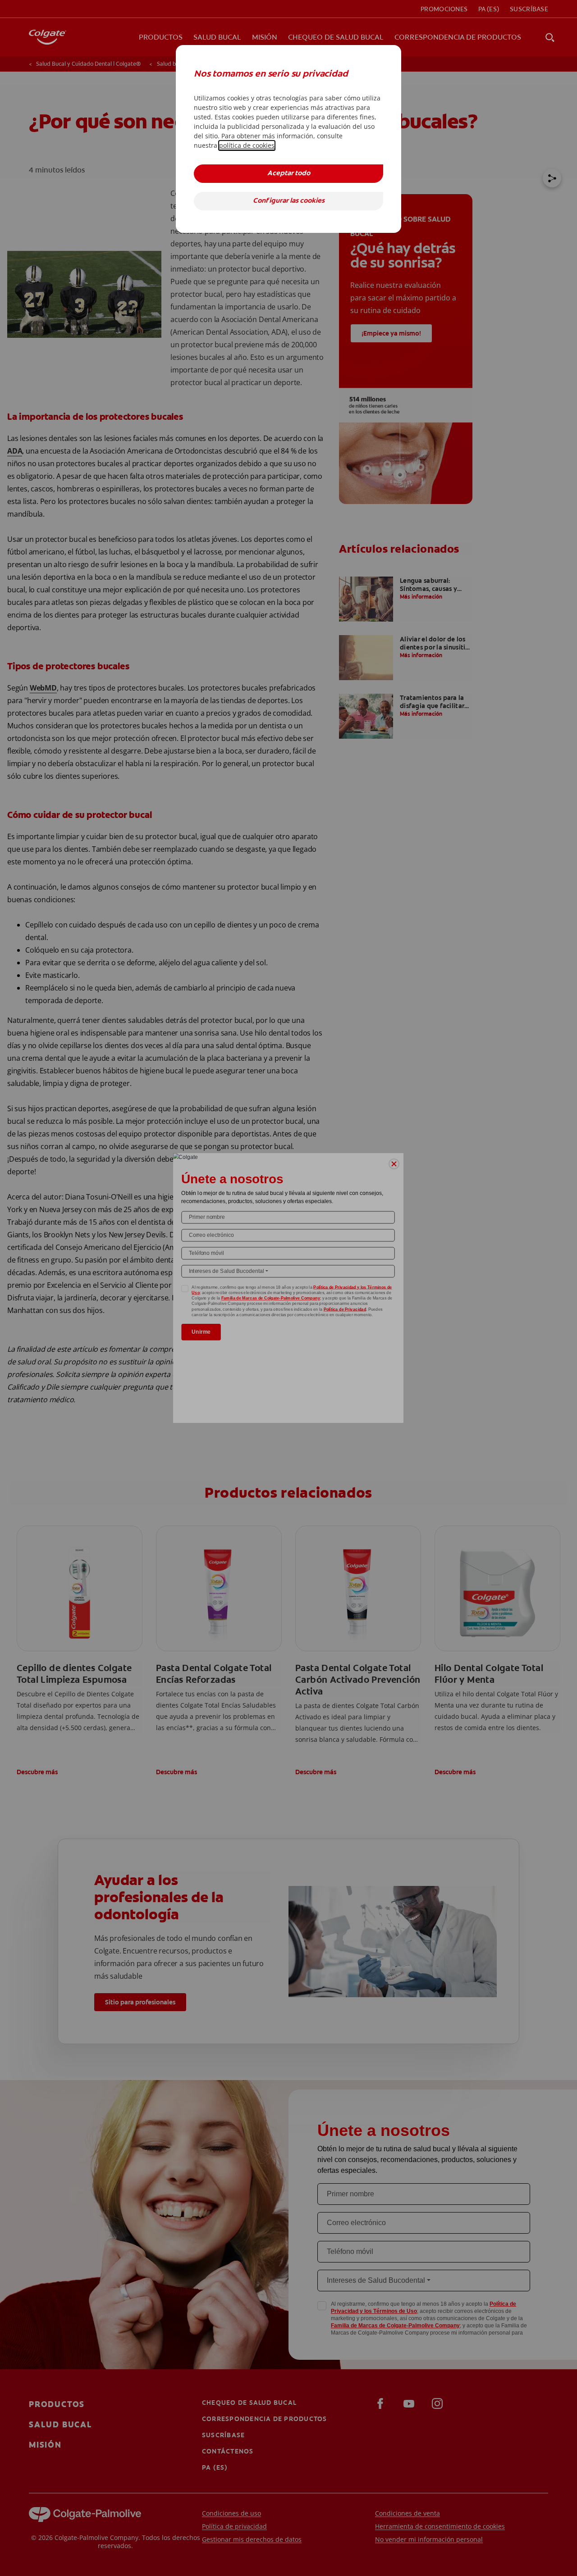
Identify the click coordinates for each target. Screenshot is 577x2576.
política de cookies (247, 145)
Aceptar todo (289, 174)
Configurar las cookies (289, 201)
